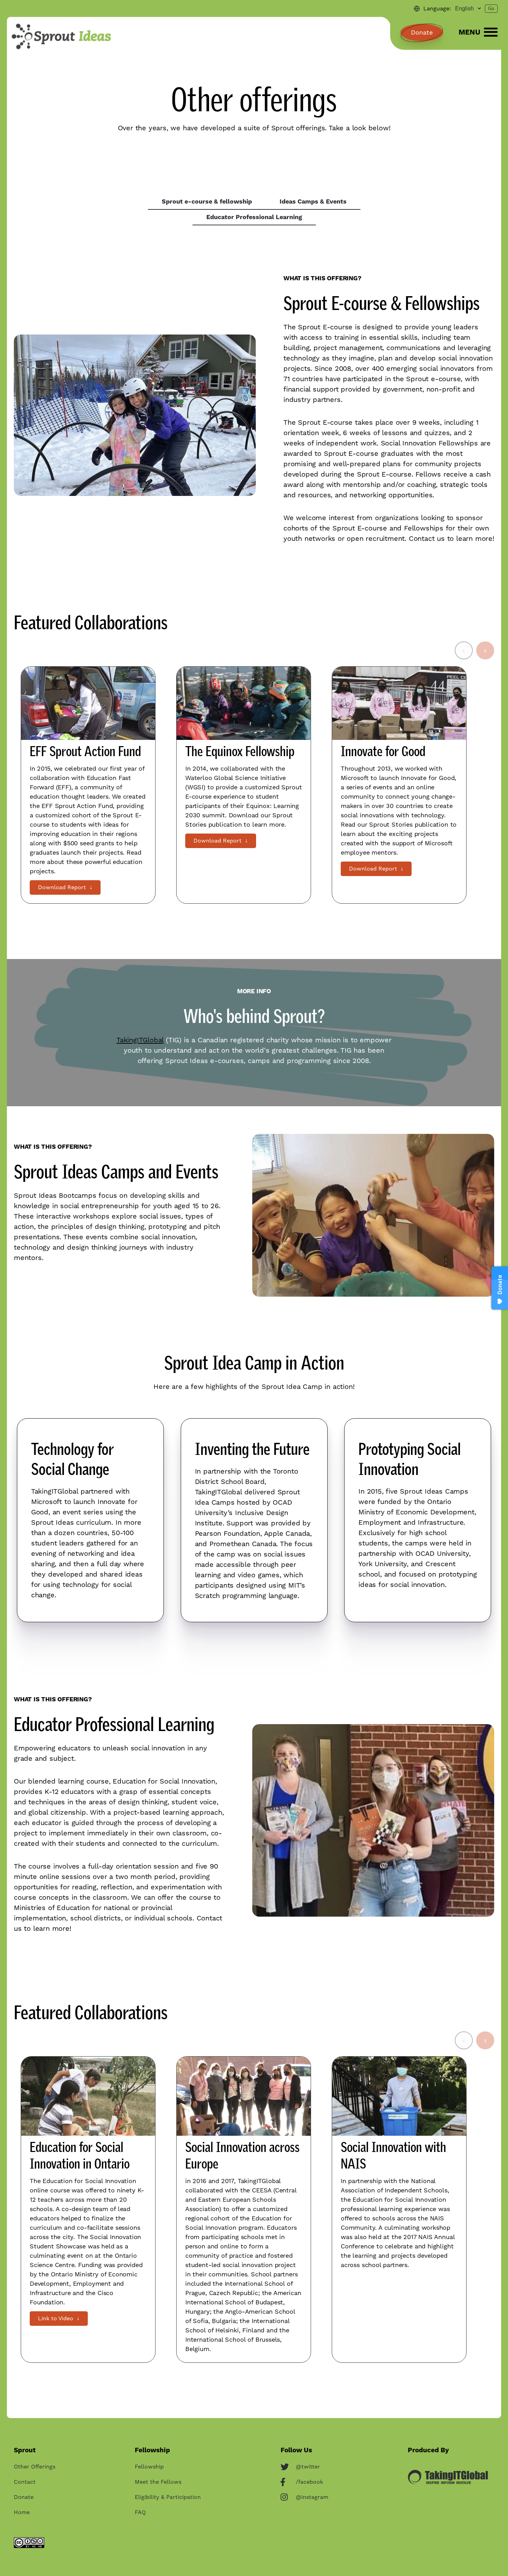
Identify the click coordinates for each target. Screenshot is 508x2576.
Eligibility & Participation (168, 2497)
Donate (422, 33)
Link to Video (59, 2319)
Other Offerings (35, 2467)
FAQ (140, 2512)
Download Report (65, 887)
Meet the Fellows (158, 2482)
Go (491, 9)
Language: (437, 9)
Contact (25, 2482)
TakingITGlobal (140, 1040)
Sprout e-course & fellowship (207, 202)
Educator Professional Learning (254, 217)
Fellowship (149, 2467)
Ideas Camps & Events (313, 202)
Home (22, 2512)
